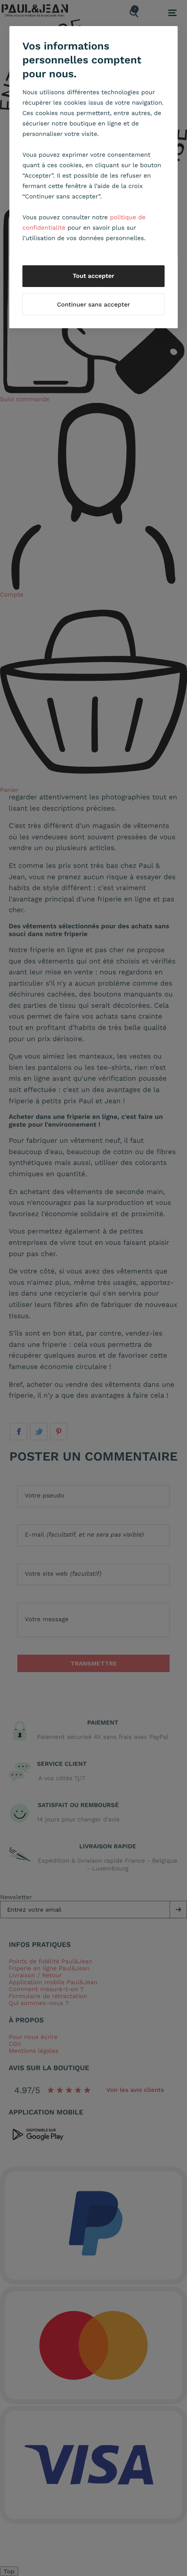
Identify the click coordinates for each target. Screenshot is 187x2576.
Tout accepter (93, 276)
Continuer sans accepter (93, 305)
